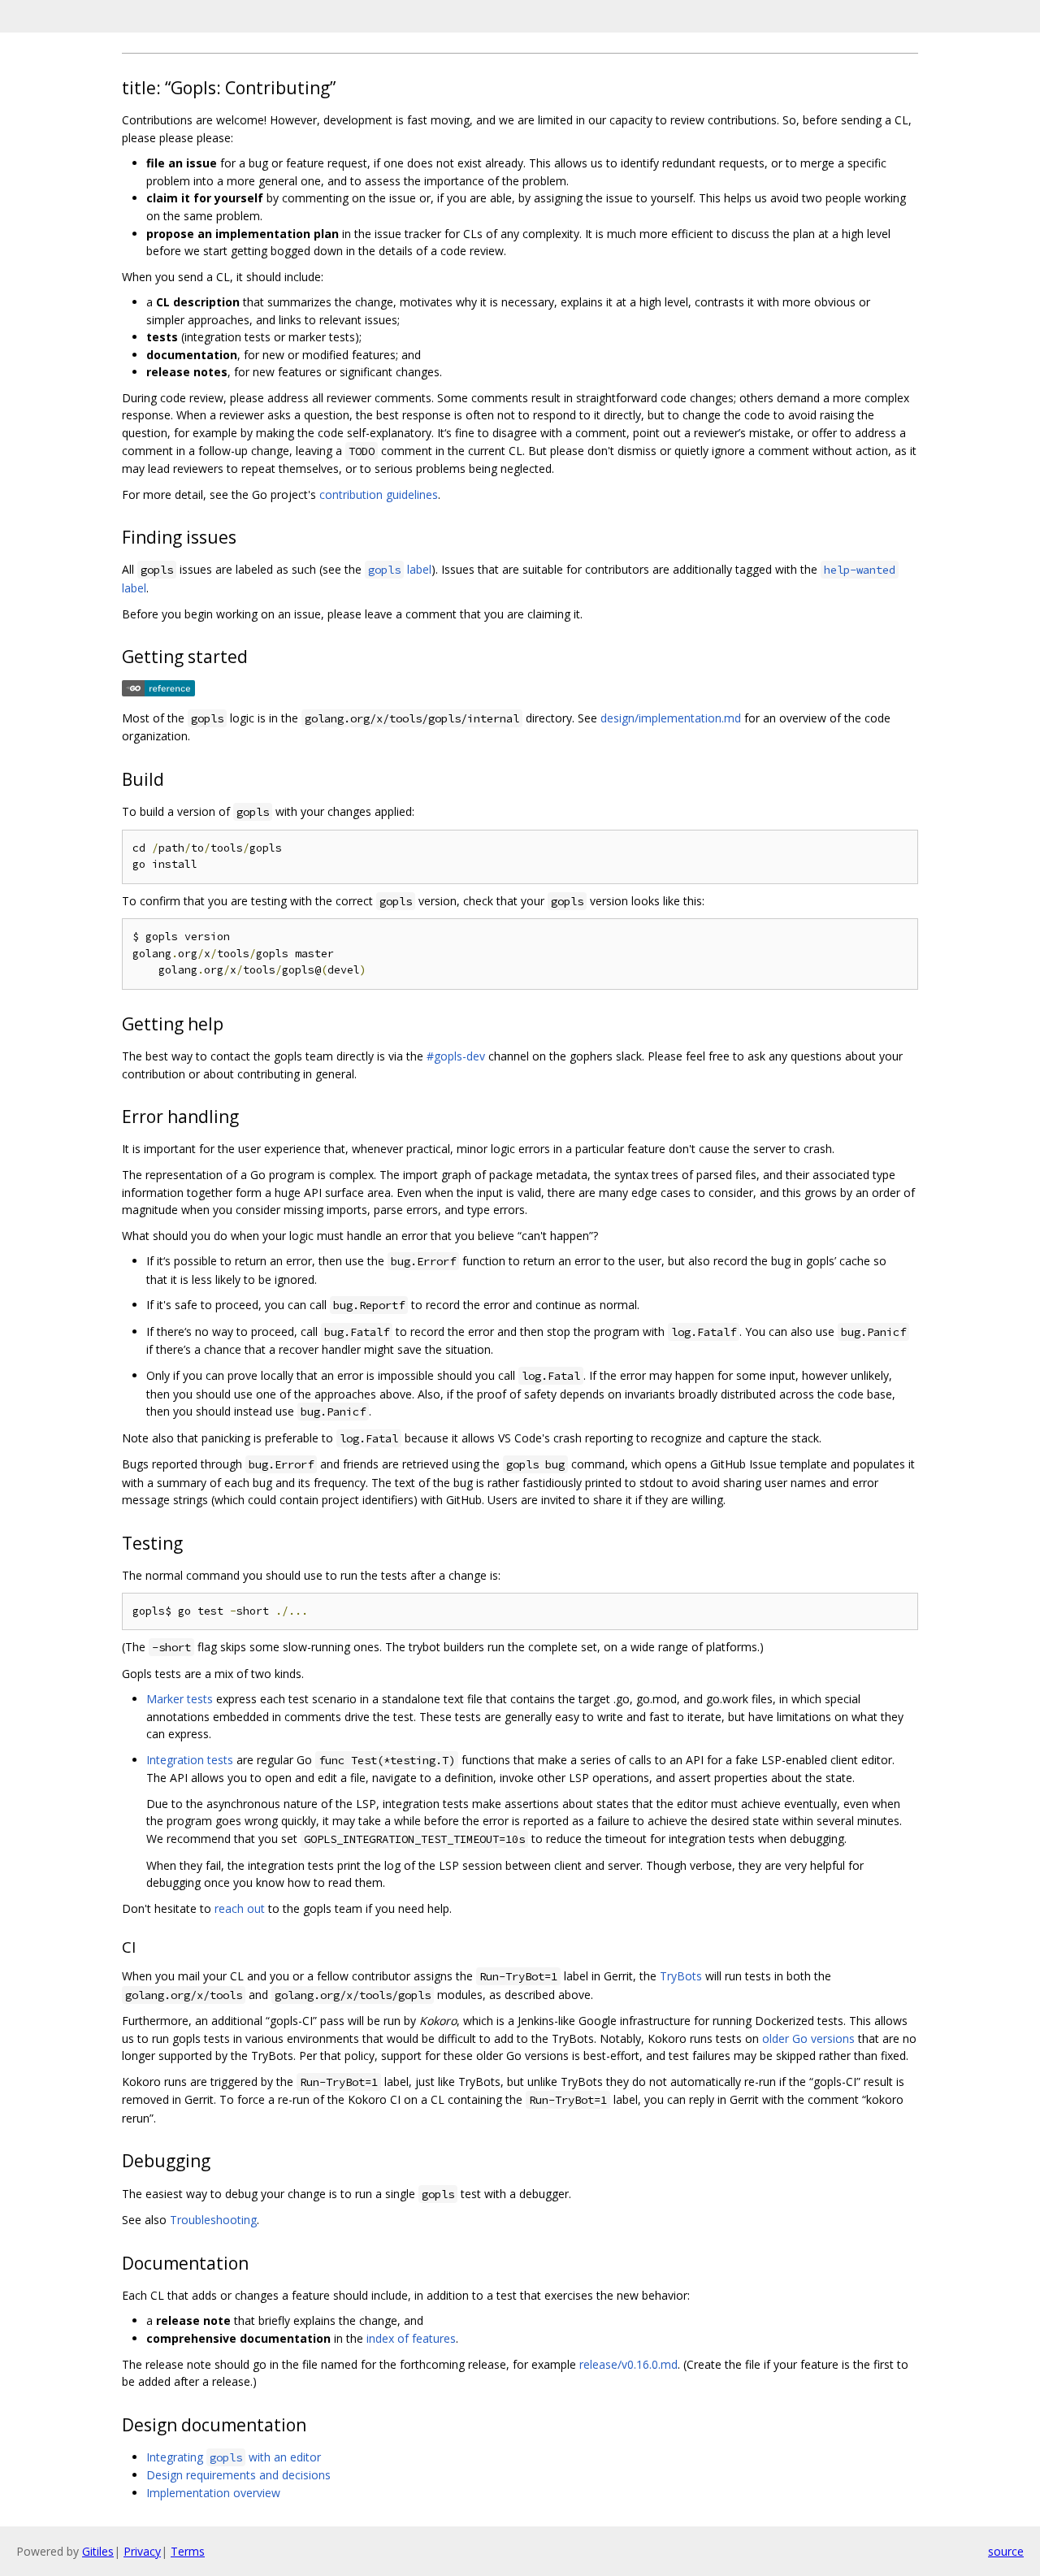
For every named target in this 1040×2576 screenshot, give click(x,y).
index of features (411, 2338)
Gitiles (98, 2551)
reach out (240, 1908)
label (400, 569)
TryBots (681, 1976)
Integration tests (190, 1760)
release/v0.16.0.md (628, 2364)
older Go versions (808, 2038)
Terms (188, 2551)
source (1006, 2551)
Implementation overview (213, 2493)
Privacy (142, 2551)
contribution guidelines (379, 494)
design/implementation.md (671, 718)
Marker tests (180, 1699)
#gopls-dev (456, 1056)
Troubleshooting (213, 2220)
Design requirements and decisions (238, 2475)
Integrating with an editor (234, 2457)
